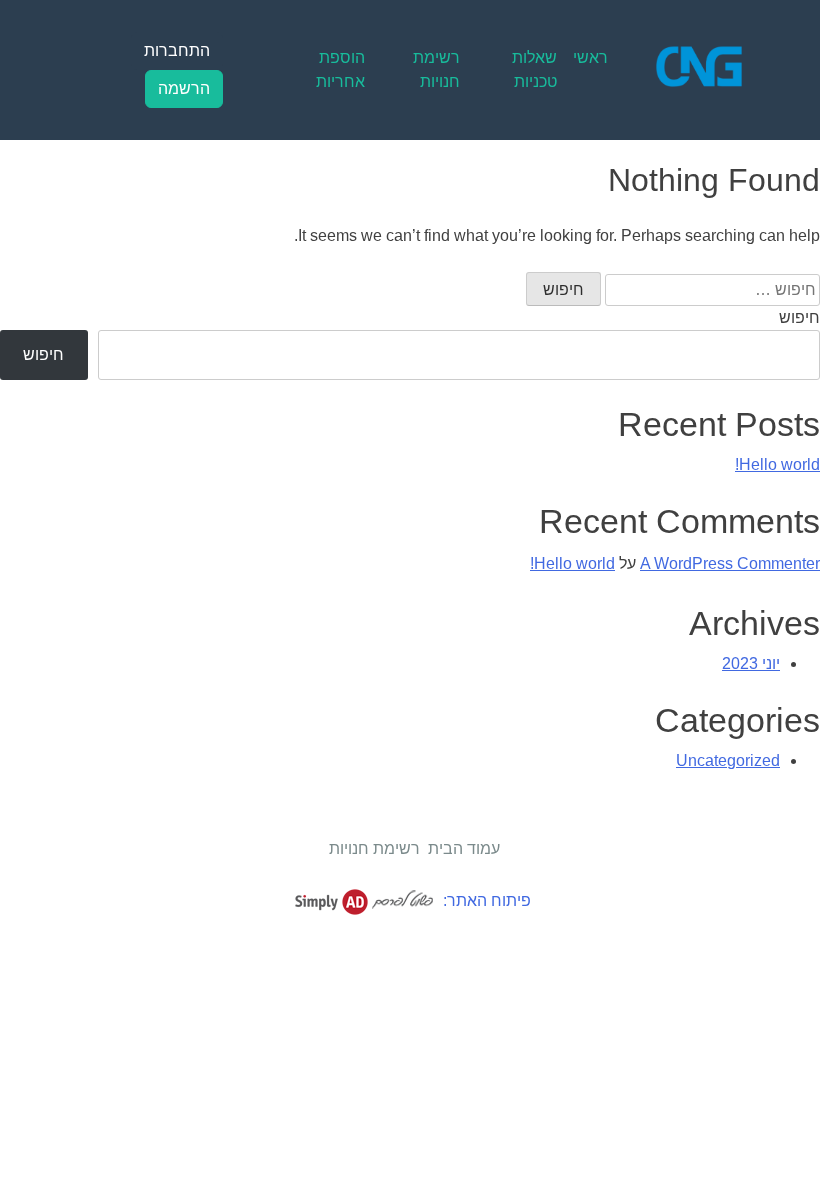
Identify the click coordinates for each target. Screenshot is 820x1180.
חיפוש (799, 317)
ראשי (590, 57)
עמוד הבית (464, 848)
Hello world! (777, 464)
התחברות (177, 50)
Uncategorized (728, 760)
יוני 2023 (751, 663)
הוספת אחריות (340, 69)
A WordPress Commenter (730, 563)
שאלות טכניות (534, 69)
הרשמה (184, 88)
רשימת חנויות (436, 69)
